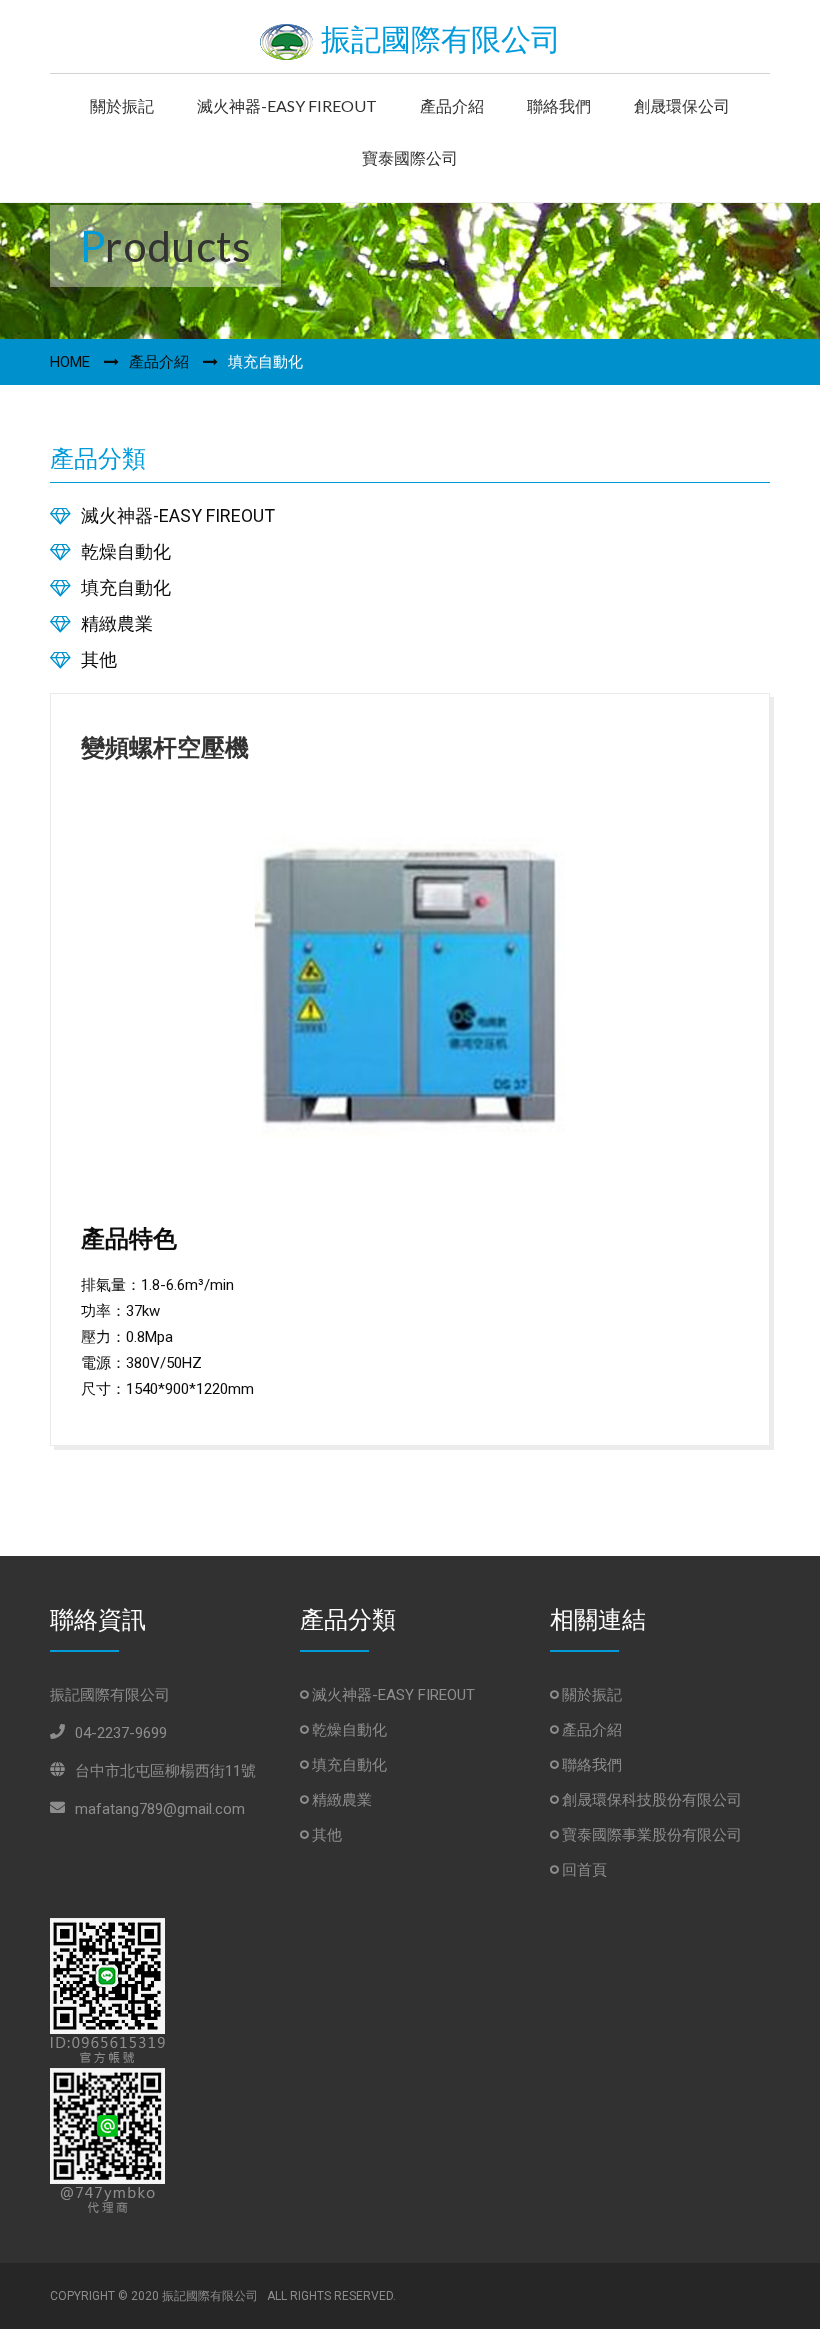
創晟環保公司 (682, 105)
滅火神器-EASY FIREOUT (287, 105)
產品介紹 (452, 105)
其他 (99, 659)
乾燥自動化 (126, 551)
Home (70, 362)
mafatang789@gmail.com (160, 1809)
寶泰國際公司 (410, 157)
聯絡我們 (559, 105)
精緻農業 (117, 623)
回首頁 (582, 1870)
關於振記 (122, 105)
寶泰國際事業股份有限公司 (650, 1835)
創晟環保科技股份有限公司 (650, 1800)
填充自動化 (126, 587)
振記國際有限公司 (437, 39)
